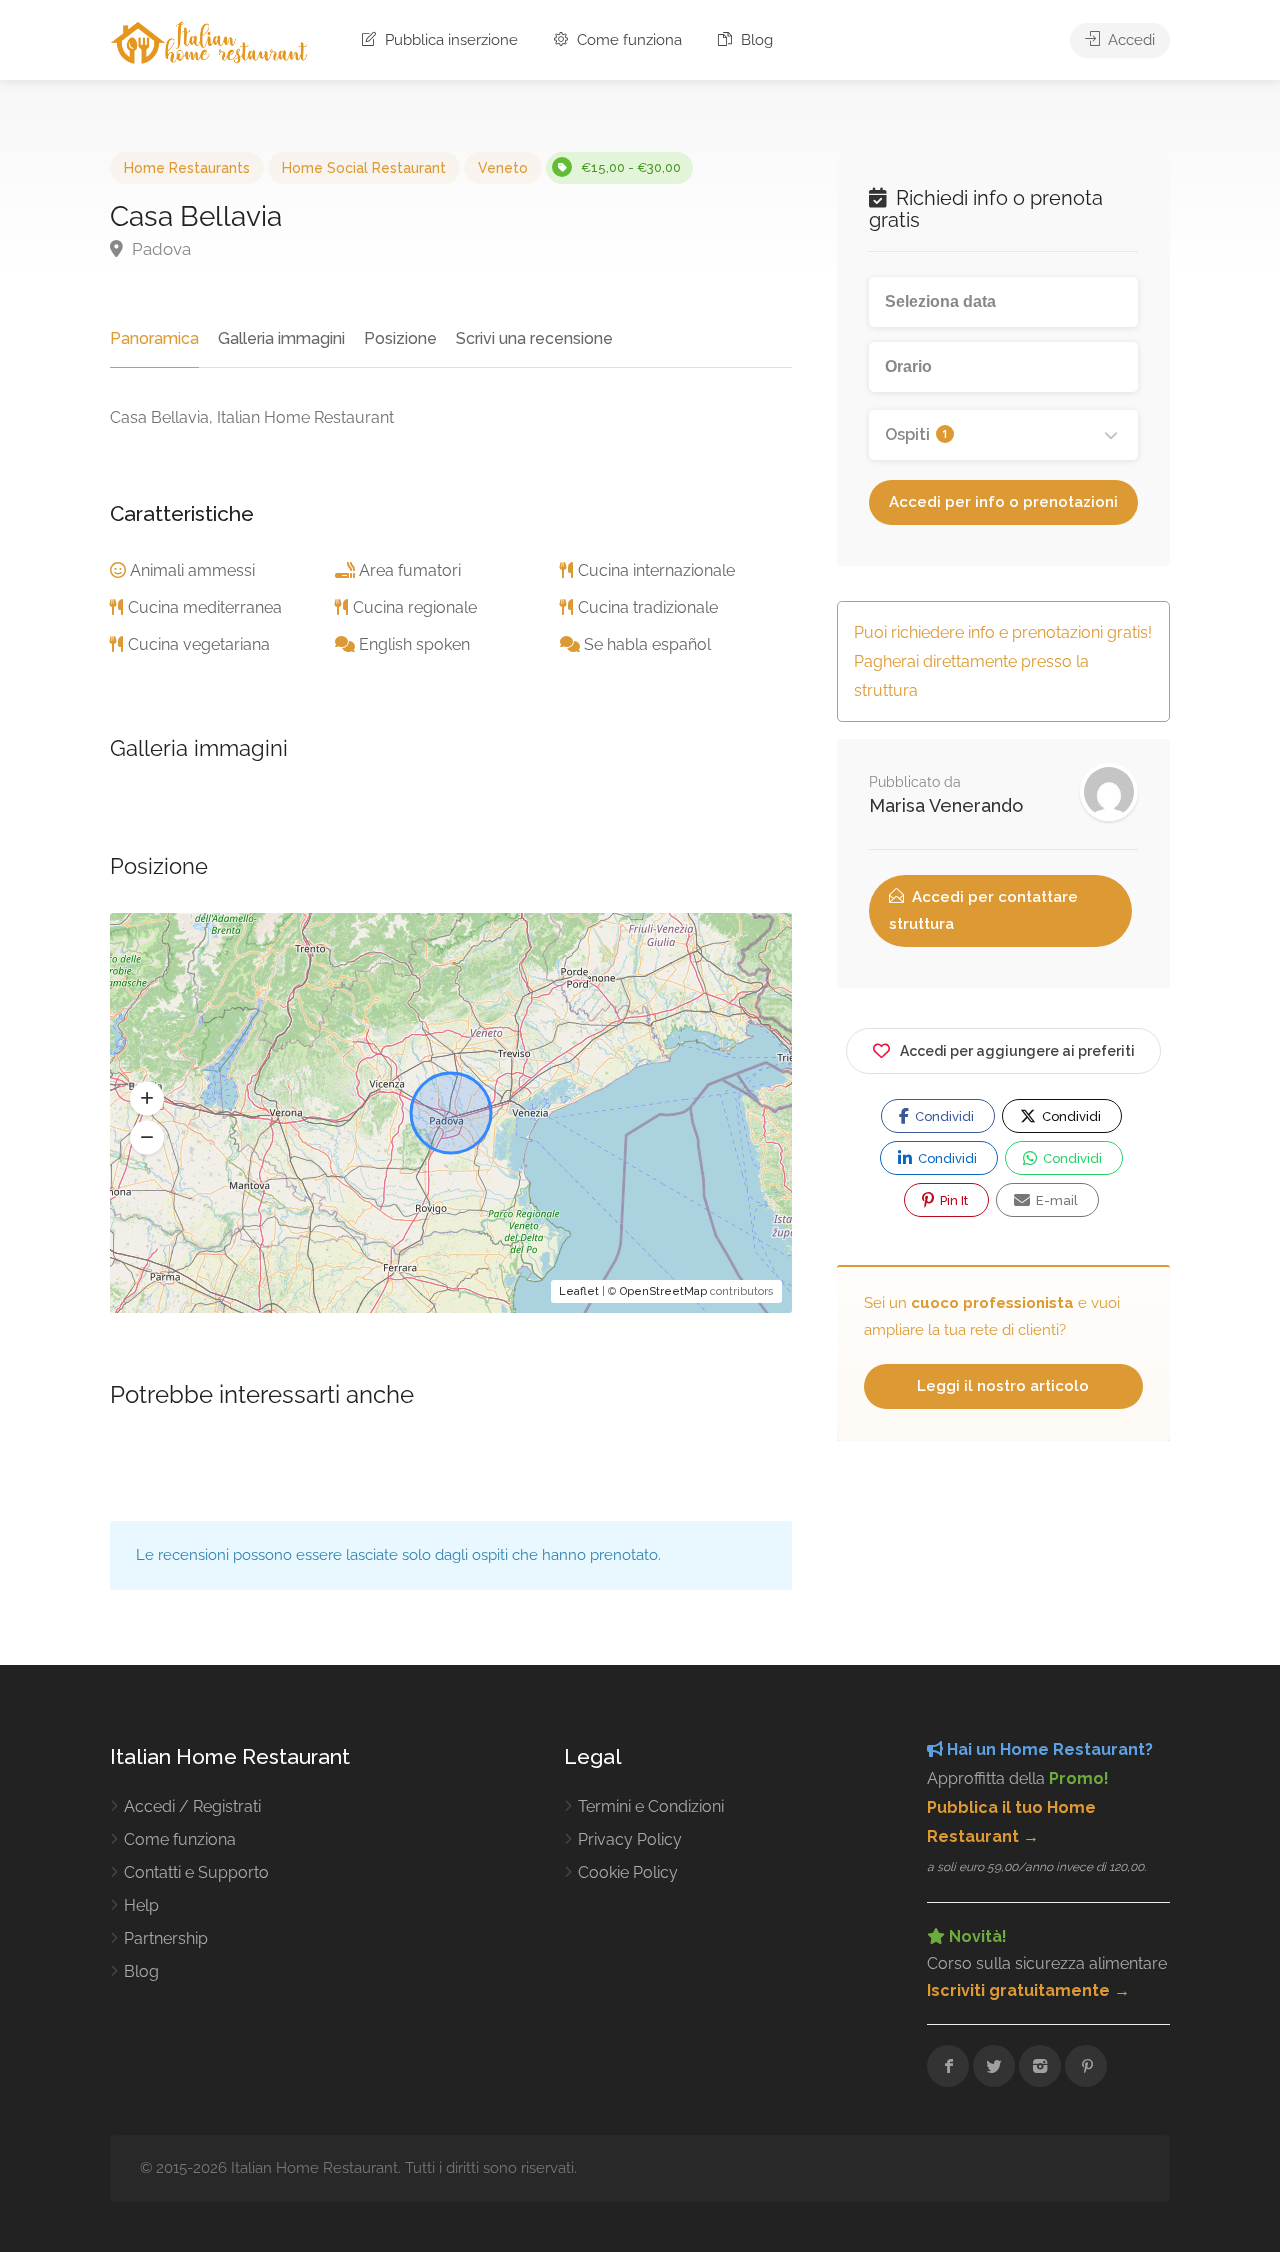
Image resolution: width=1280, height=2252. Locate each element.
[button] (147, 1099)
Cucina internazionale (656, 570)
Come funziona (627, 40)
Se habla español (647, 644)
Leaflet (579, 1291)
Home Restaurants (187, 168)
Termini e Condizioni (651, 1806)
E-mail (1055, 1200)
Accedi (1129, 40)
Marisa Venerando (946, 805)
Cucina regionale (415, 607)
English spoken (414, 644)
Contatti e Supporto (196, 1872)
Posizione (400, 338)
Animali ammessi (192, 570)
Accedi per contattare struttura (983, 910)
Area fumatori (410, 570)
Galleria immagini (281, 338)
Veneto (503, 168)
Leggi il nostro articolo (1003, 1386)
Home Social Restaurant (364, 168)
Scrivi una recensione (534, 338)
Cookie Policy (628, 1872)
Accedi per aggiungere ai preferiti (1017, 1051)
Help (141, 1905)
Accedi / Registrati (192, 1806)
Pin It (952, 1200)
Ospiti (916, 434)
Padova (159, 249)
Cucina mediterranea (205, 607)
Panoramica (154, 338)
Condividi (943, 1116)
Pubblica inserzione (449, 40)
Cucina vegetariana (199, 644)
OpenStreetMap (663, 1291)
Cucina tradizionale (648, 607)
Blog (755, 40)
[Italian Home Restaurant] (209, 41)
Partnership (166, 1938)
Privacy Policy (630, 1839)
